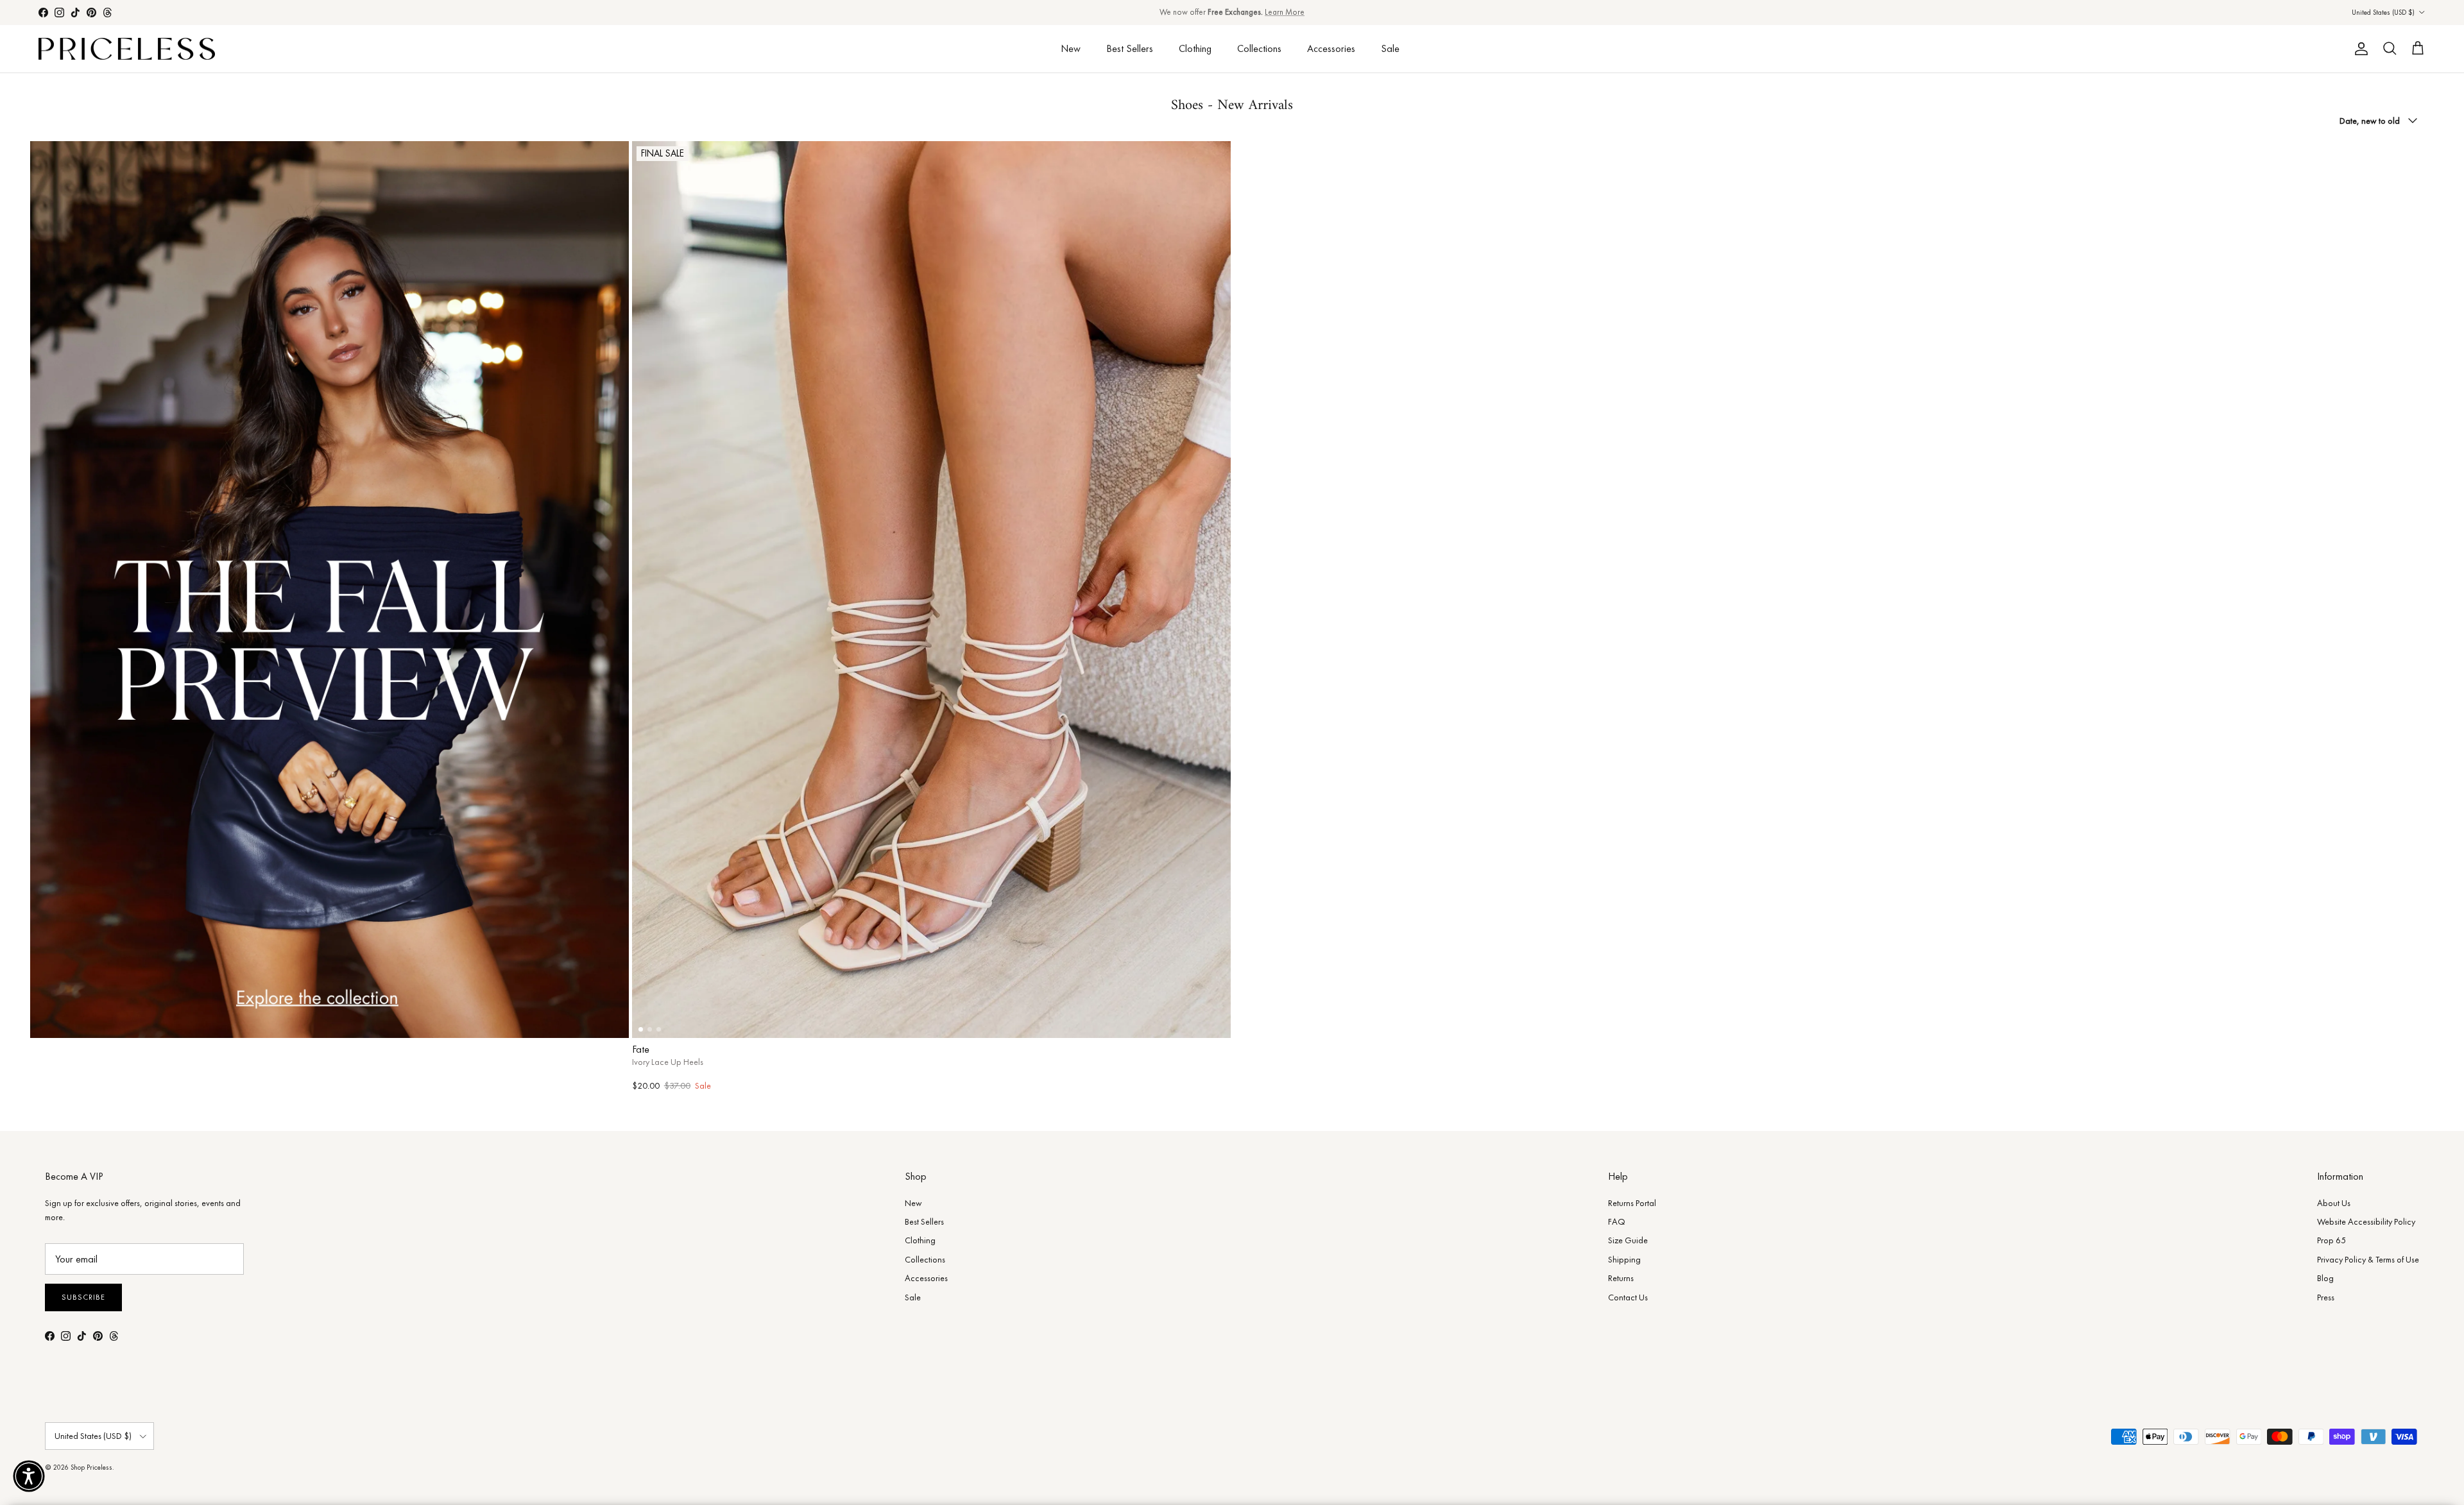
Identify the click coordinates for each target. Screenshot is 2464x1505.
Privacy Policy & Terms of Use (2368, 1259)
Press (2326, 1297)
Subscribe (83, 1297)
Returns (1621, 1278)
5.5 (670, 1020)
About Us (2334, 1203)
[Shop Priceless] (127, 49)
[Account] (2359, 49)
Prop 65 (2331, 1240)
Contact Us (1628, 1297)
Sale (1390, 48)
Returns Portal (1632, 1203)
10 (1192, 1020)
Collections (1259, 48)
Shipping (1624, 1259)
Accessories (1331, 48)
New (1071, 48)
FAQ (1617, 1221)
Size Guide (1628, 1240)
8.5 (1062, 1020)
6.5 (800, 1020)
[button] (29, 1476)
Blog (2325, 1278)
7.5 (931, 1020)
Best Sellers (1130, 48)
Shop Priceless (91, 1467)
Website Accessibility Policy (2366, 1221)
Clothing (1195, 48)
